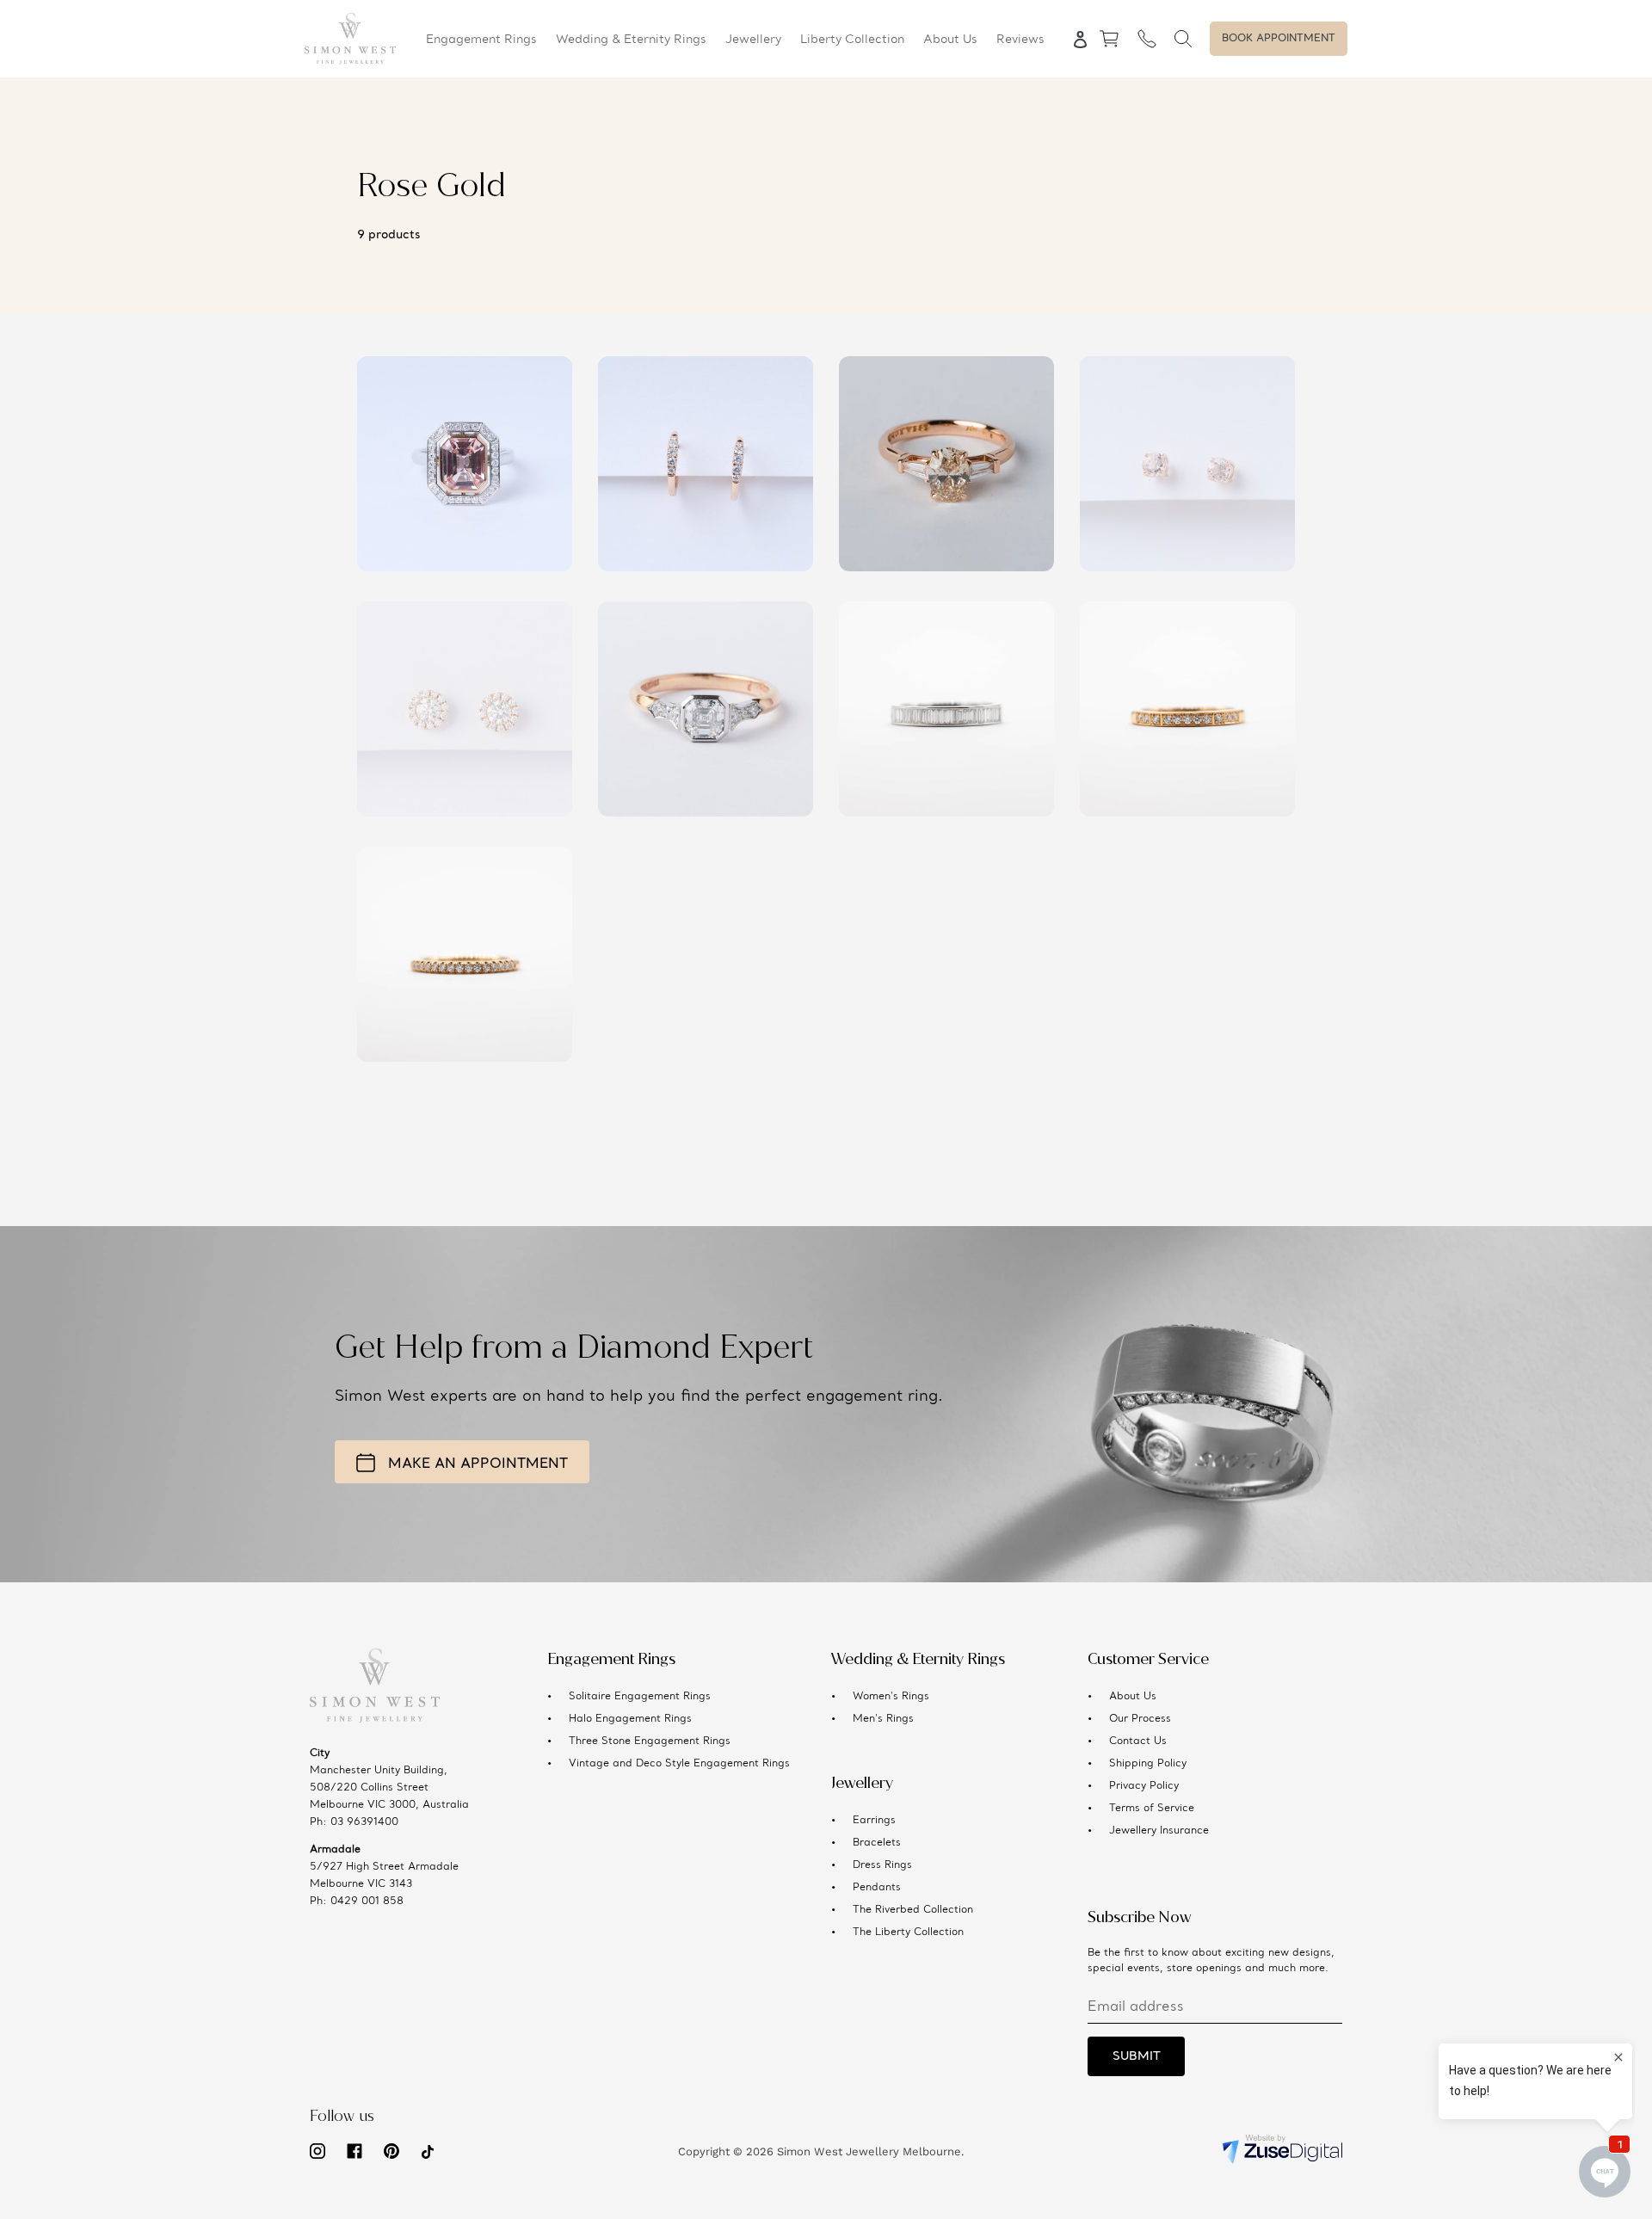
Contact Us (1138, 1741)
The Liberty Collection (908, 1932)
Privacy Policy (1144, 1786)
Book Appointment (1279, 39)
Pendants (877, 1888)
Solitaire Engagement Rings (640, 1697)
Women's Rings (891, 1697)
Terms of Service (1152, 1809)
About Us (1133, 1697)
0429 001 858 (367, 1902)
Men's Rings (883, 1719)
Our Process (1140, 1719)
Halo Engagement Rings (630, 1719)
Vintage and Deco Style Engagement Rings (679, 1764)
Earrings (874, 1821)
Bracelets (877, 1843)
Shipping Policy (1148, 1764)
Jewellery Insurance (1159, 1831)
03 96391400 (364, 1822)
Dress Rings (882, 1865)
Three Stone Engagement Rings (650, 1741)
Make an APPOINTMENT (478, 1464)
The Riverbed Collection (913, 1910)
